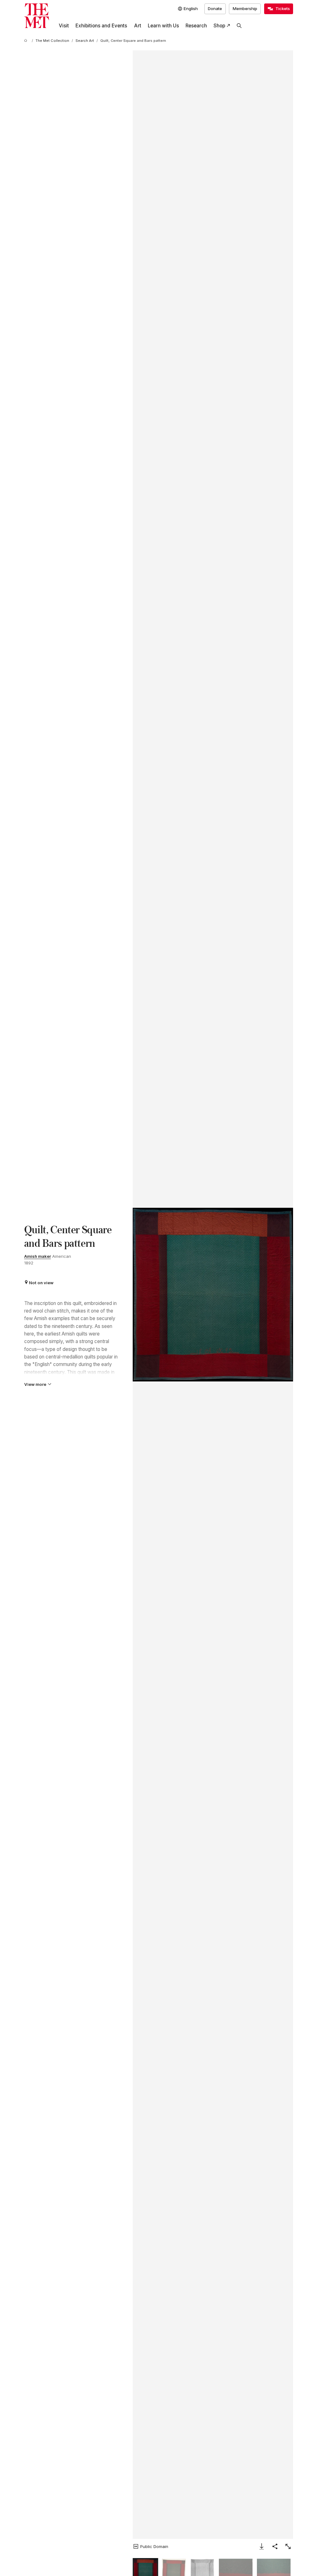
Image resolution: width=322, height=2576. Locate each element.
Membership (245, 8)
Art (138, 26)
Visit (64, 26)
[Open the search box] (239, 26)
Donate (215, 8)
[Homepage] (37, 16)
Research (196, 26)
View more (35, 1384)
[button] (213, 1294)
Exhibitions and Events (101, 26)
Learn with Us (163, 26)
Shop (219, 26)
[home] (27, 41)
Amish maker (38, 1256)
